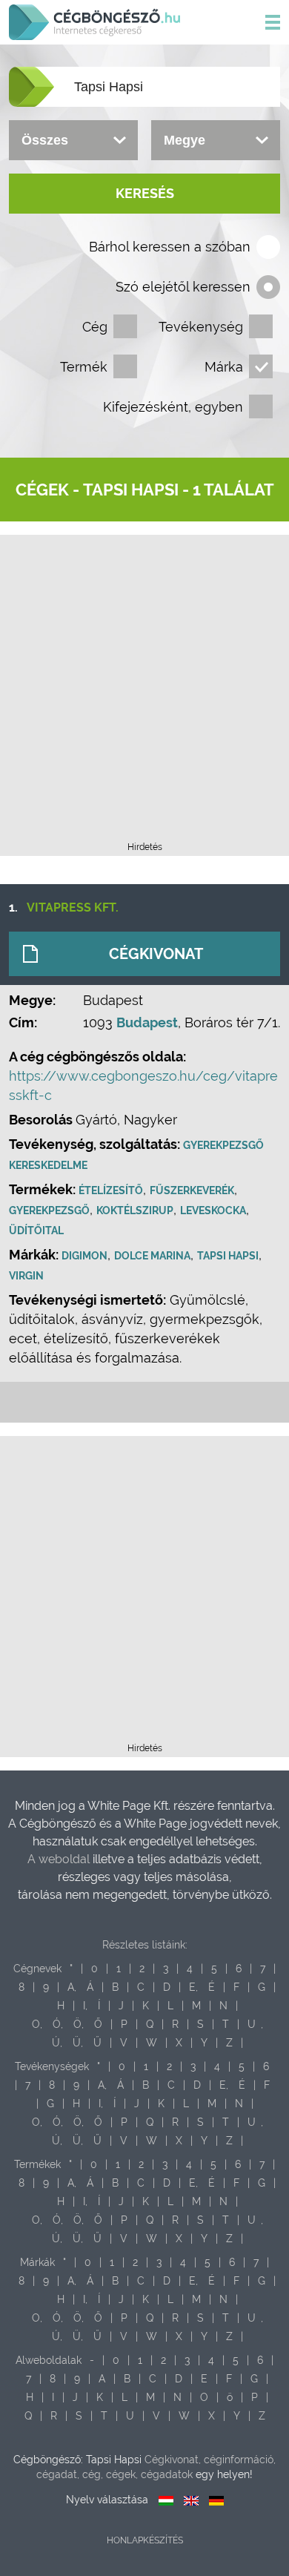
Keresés (145, 193)
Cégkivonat (156, 954)
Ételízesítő (111, 1190)
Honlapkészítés (145, 2540)
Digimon (84, 1256)
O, (37, 2024)
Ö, (79, 2024)
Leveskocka (213, 1210)
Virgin (26, 1276)
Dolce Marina (152, 1256)
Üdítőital (36, 1231)
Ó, (58, 2024)
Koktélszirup (135, 1210)
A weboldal (60, 1859)
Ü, (78, 2043)
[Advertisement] (144, 693)
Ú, (57, 2043)
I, (85, 2006)
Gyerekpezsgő (49, 1210)
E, (193, 1987)
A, (72, 1987)
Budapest (147, 1022)
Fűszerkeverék (192, 1190)
